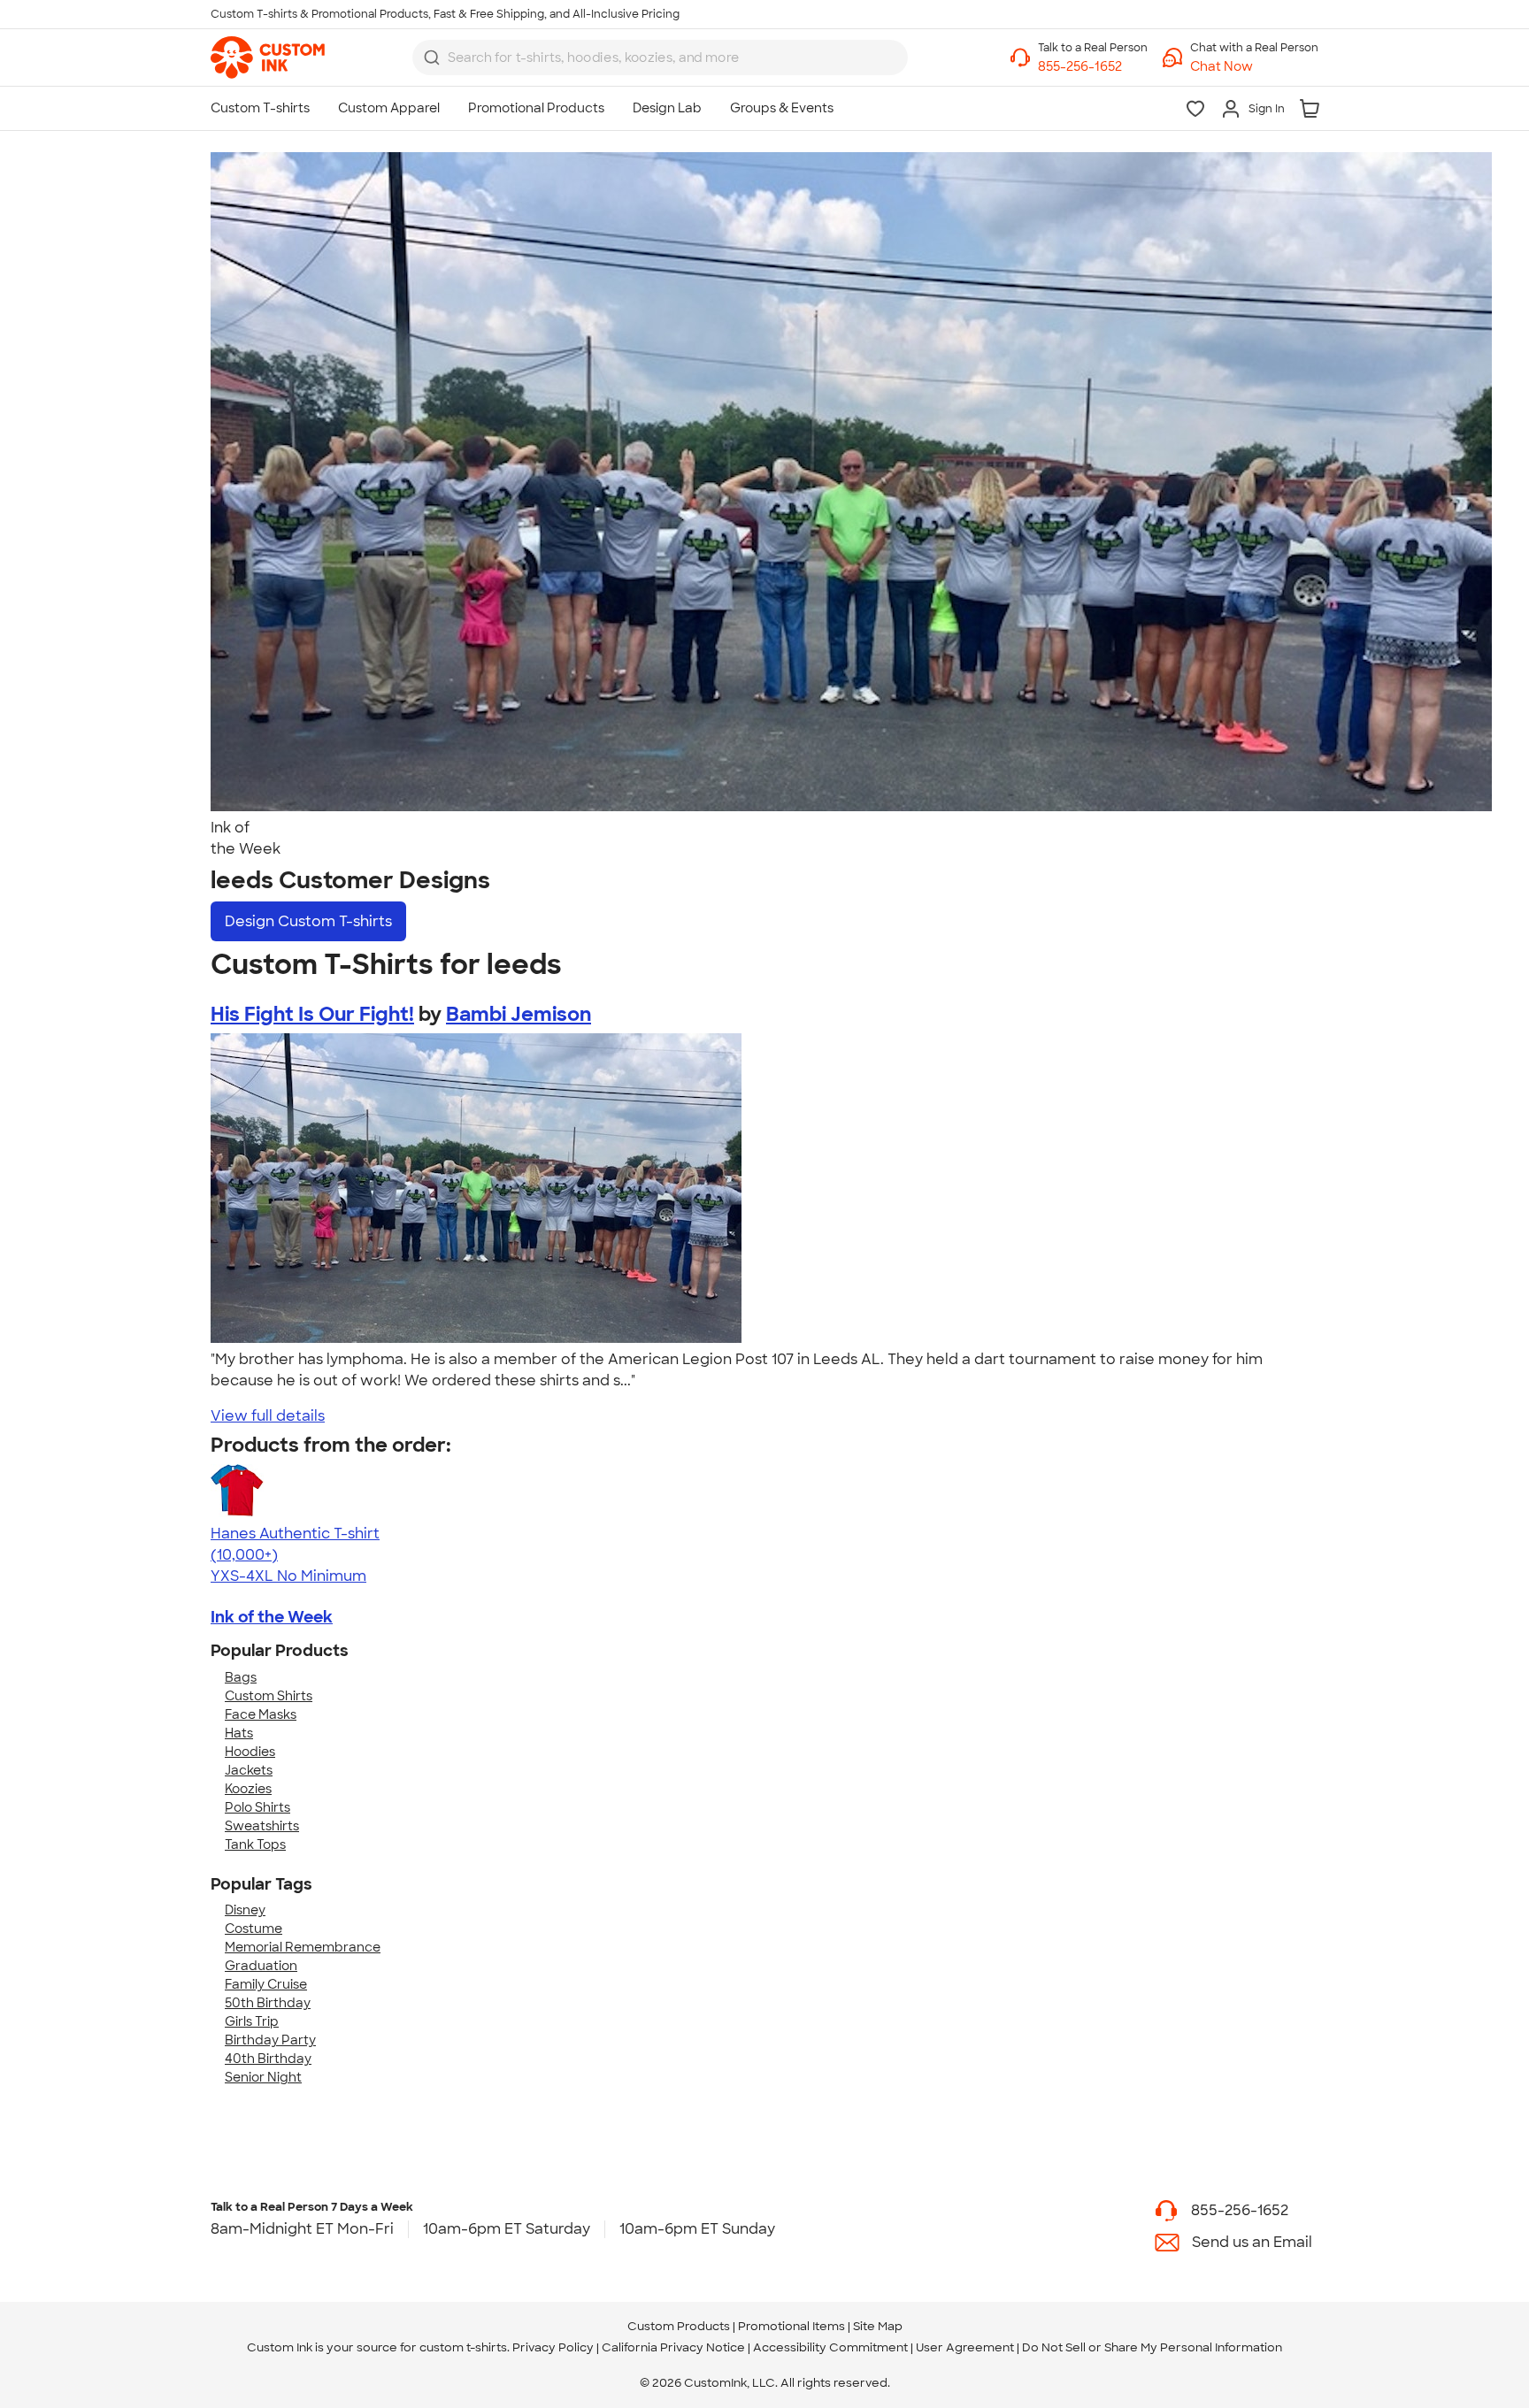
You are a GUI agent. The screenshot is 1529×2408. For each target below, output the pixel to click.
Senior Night (263, 2077)
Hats (239, 1733)
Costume (254, 1929)
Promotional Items (791, 2326)
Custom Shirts (269, 1696)
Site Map (878, 2326)
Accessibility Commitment (830, 2347)
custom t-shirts (463, 2347)
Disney (245, 1910)
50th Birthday (268, 2003)
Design (308, 921)
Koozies (248, 1789)
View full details (268, 1416)
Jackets (249, 1770)
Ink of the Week (272, 1617)
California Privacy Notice (673, 2347)
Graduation (261, 1966)
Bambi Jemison (519, 1014)
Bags (241, 1677)
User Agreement (965, 2347)
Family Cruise (266, 1984)
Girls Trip (252, 2021)
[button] (1254, 67)
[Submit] (432, 58)
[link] (268, 58)
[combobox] (660, 58)
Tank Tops (255, 1844)
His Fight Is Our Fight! (312, 1014)
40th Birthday (268, 2059)
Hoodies (250, 1752)
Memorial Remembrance (303, 1947)
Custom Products (679, 2326)
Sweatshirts (262, 1826)
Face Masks (261, 1714)
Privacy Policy (553, 2347)
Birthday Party (270, 2040)
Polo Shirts (257, 1807)
